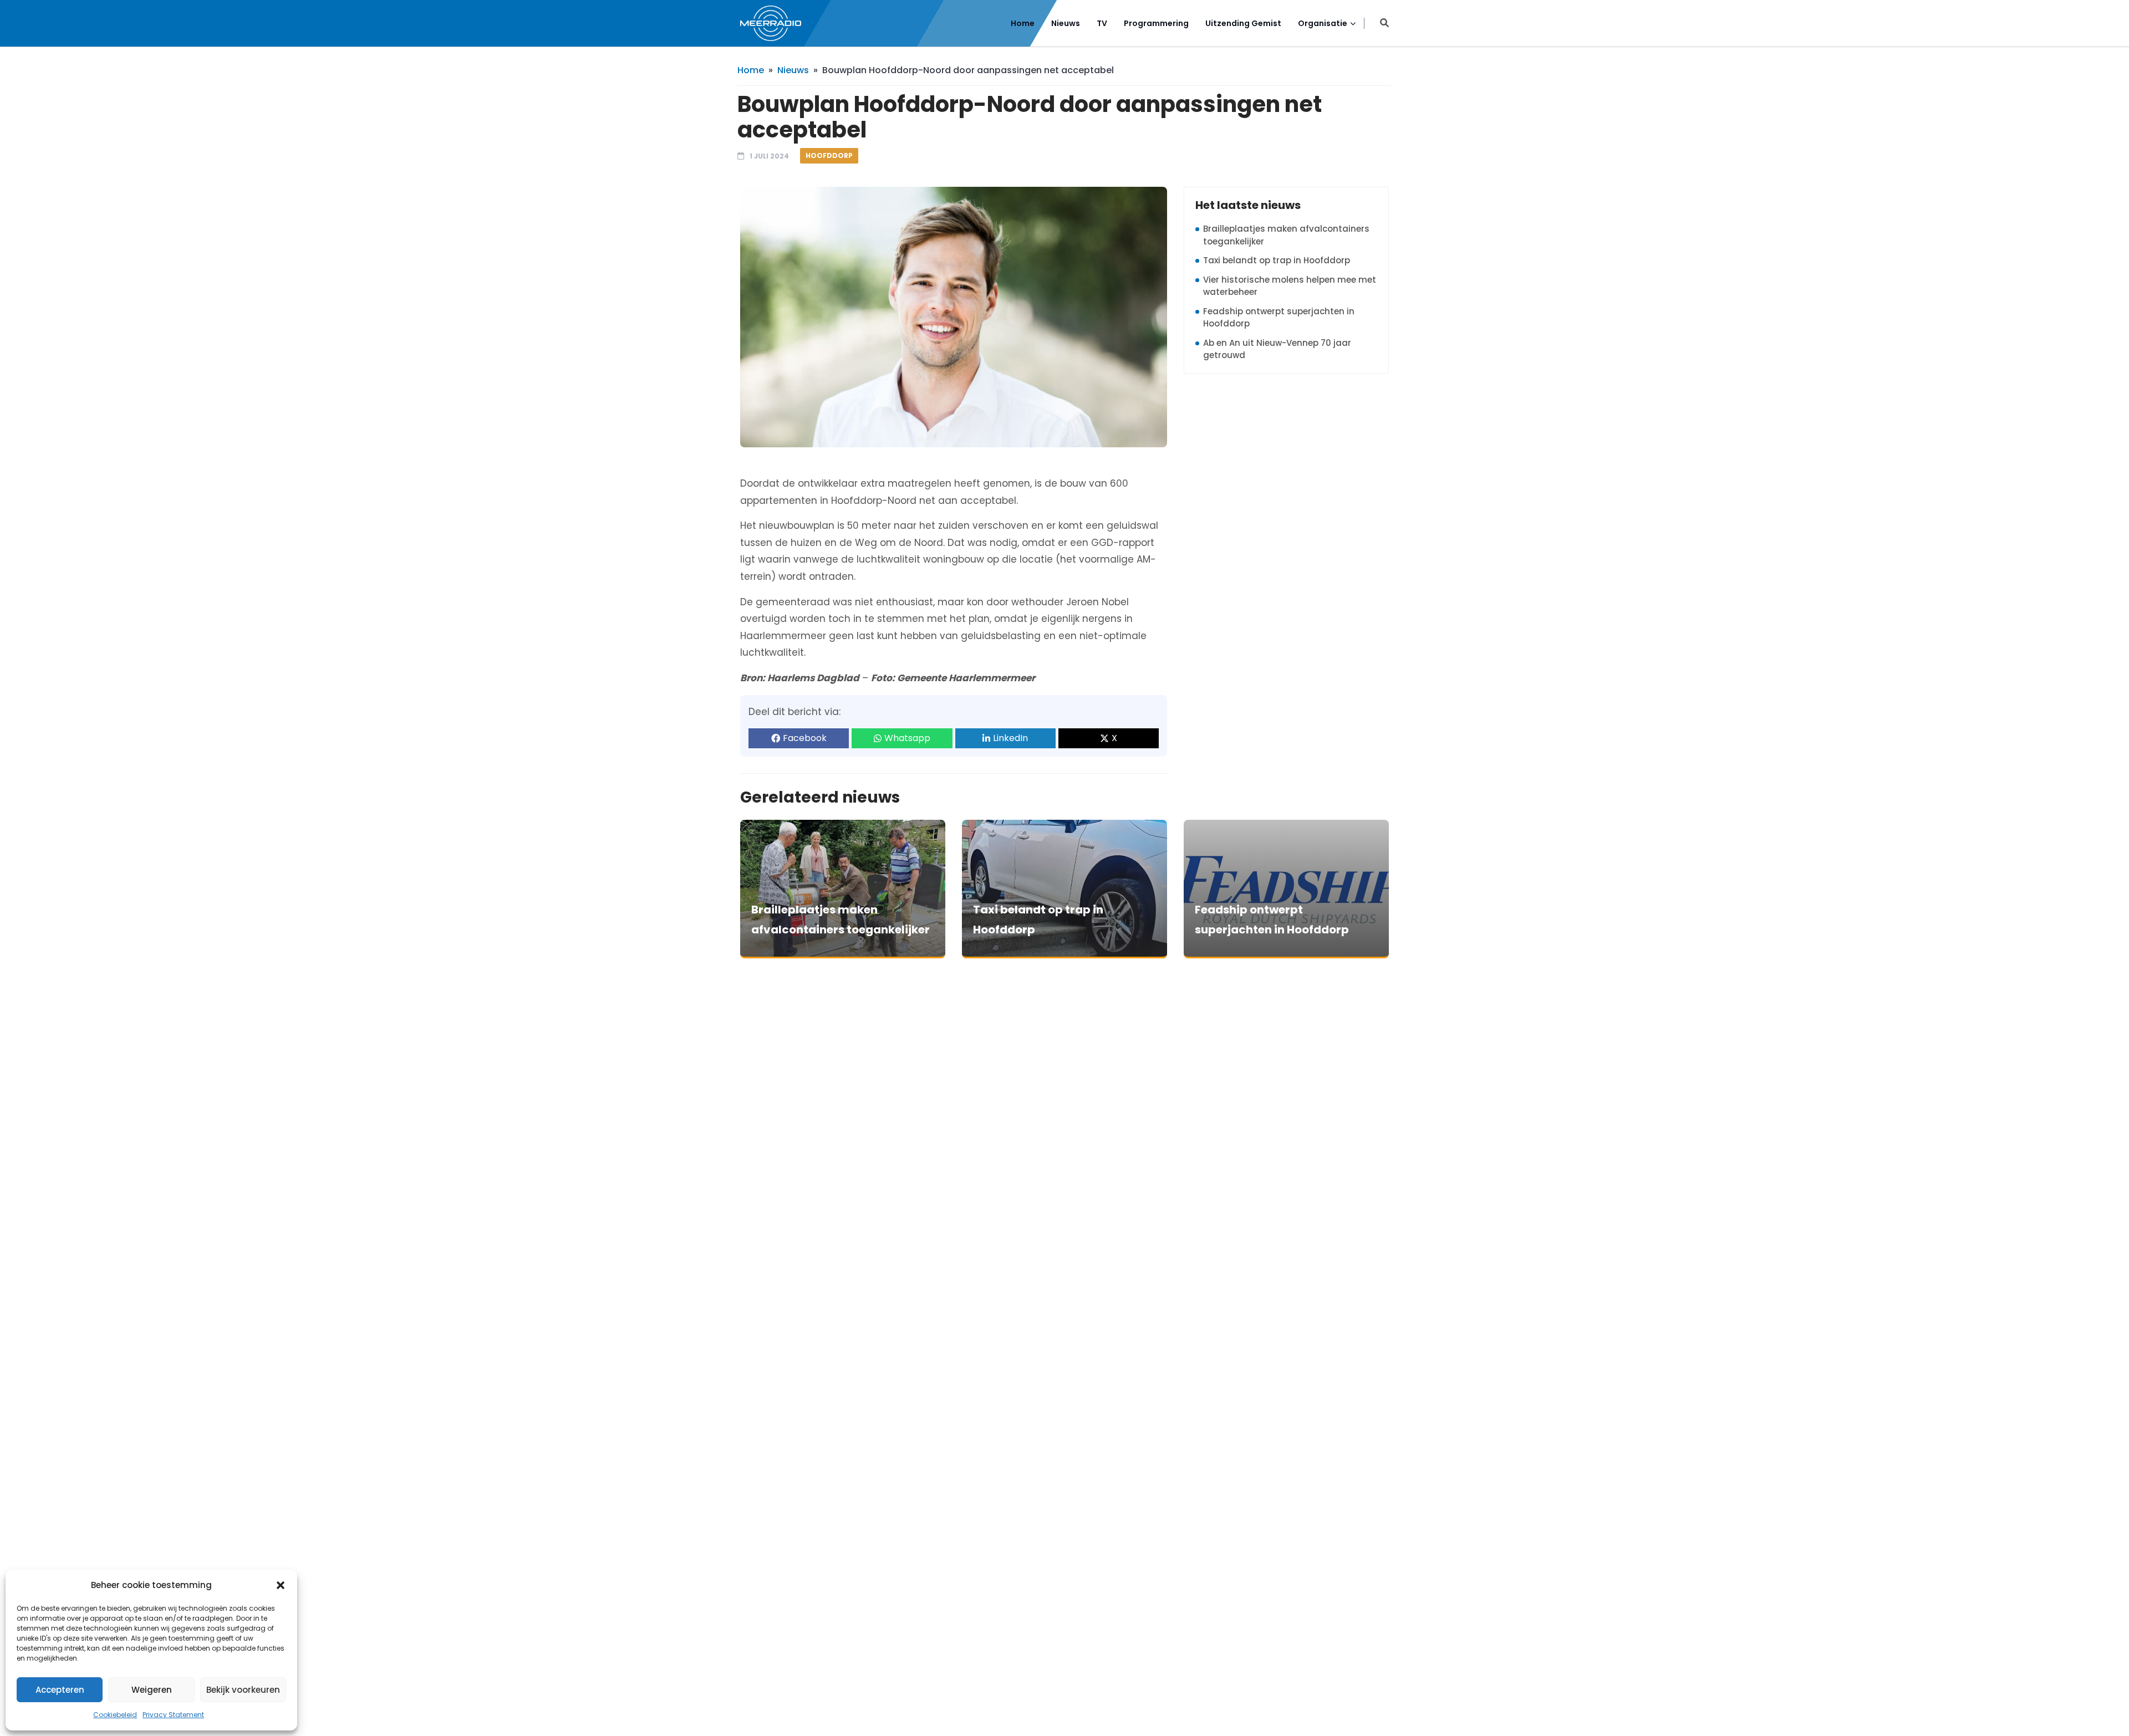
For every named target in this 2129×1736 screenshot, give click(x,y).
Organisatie (1323, 23)
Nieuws (1066, 23)
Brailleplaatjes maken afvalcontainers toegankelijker (1286, 235)
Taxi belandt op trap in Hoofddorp (1277, 260)
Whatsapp (907, 738)
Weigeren (152, 1690)
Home (1023, 23)
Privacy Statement (173, 1715)
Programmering (1156, 23)
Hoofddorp (829, 155)
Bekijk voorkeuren (243, 1690)
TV (1102, 23)
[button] (281, 1585)
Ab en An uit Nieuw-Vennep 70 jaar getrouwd (1277, 349)
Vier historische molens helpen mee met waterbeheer (1290, 286)
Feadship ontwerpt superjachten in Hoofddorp (1279, 318)
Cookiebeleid (115, 1715)
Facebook (805, 738)
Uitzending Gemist (1243, 23)
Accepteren (60, 1690)
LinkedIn (1010, 738)
